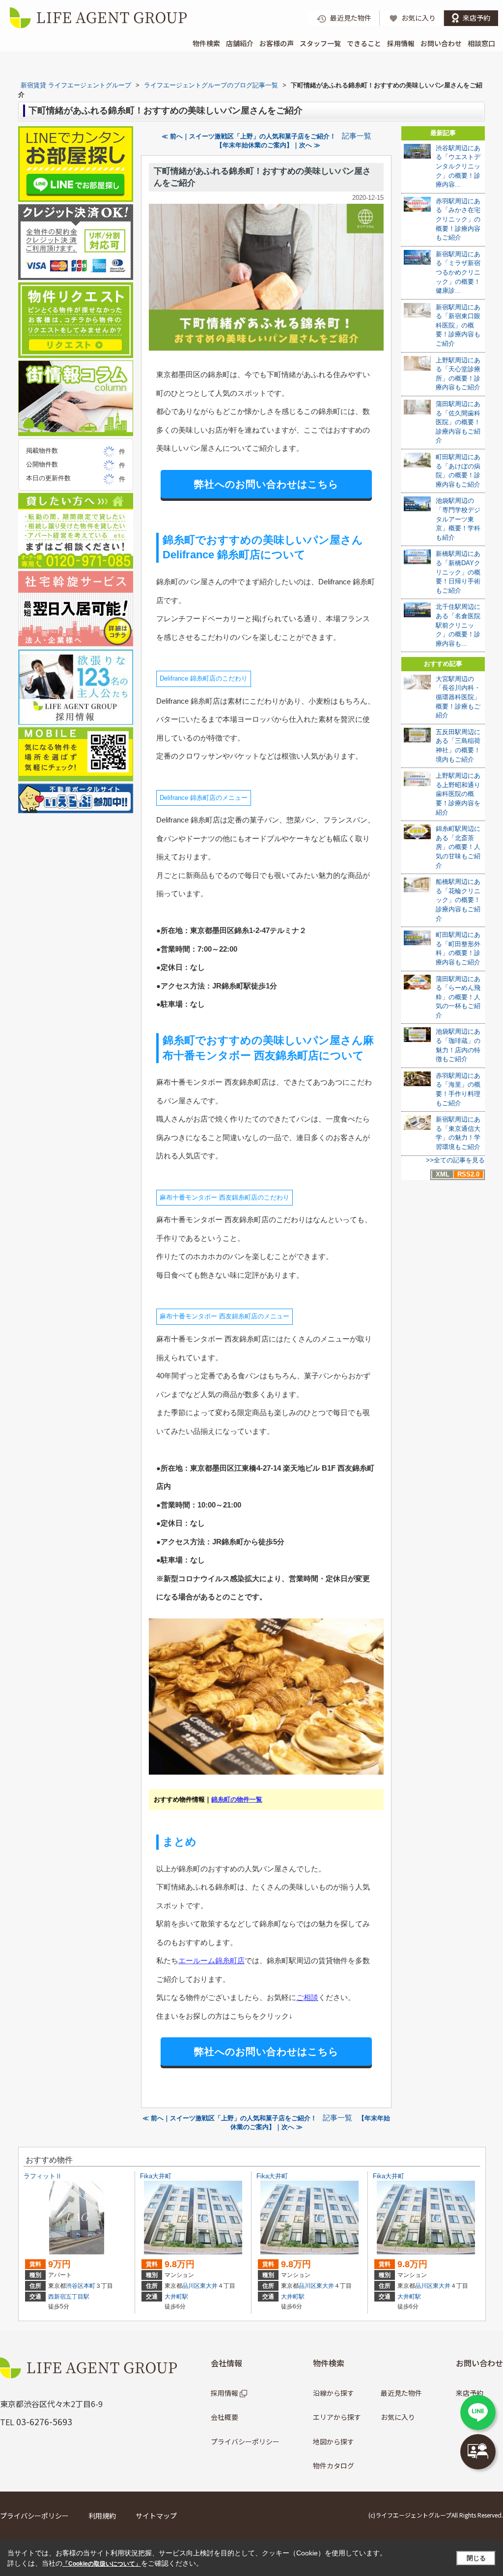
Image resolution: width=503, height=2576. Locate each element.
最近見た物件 (401, 2393)
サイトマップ (156, 2516)
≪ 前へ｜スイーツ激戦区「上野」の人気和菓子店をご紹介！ (249, 136)
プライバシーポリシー (245, 2441)
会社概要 (224, 2417)
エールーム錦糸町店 (211, 1960)
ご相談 (307, 1997)
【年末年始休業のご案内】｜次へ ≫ (268, 145)
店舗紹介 (240, 43)
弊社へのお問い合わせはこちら (266, 484)
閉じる (476, 2558)
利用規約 (102, 2516)
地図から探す (334, 2441)
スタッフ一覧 (320, 43)
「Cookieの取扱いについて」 (102, 2564)
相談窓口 (481, 43)
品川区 (191, 2286)
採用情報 (401, 43)
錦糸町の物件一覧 (237, 1799)
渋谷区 (75, 2286)
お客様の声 (277, 43)
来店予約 (470, 2393)
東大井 (209, 2286)
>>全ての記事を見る (455, 1160)
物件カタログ (334, 2466)
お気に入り (398, 2417)
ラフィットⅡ (43, 2176)
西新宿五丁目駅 (69, 2297)
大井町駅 (176, 2297)
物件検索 (206, 43)
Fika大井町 (156, 2176)
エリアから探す (337, 2417)
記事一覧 (357, 136)
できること (364, 43)
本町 (89, 2286)
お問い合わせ (441, 43)
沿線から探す (334, 2393)
